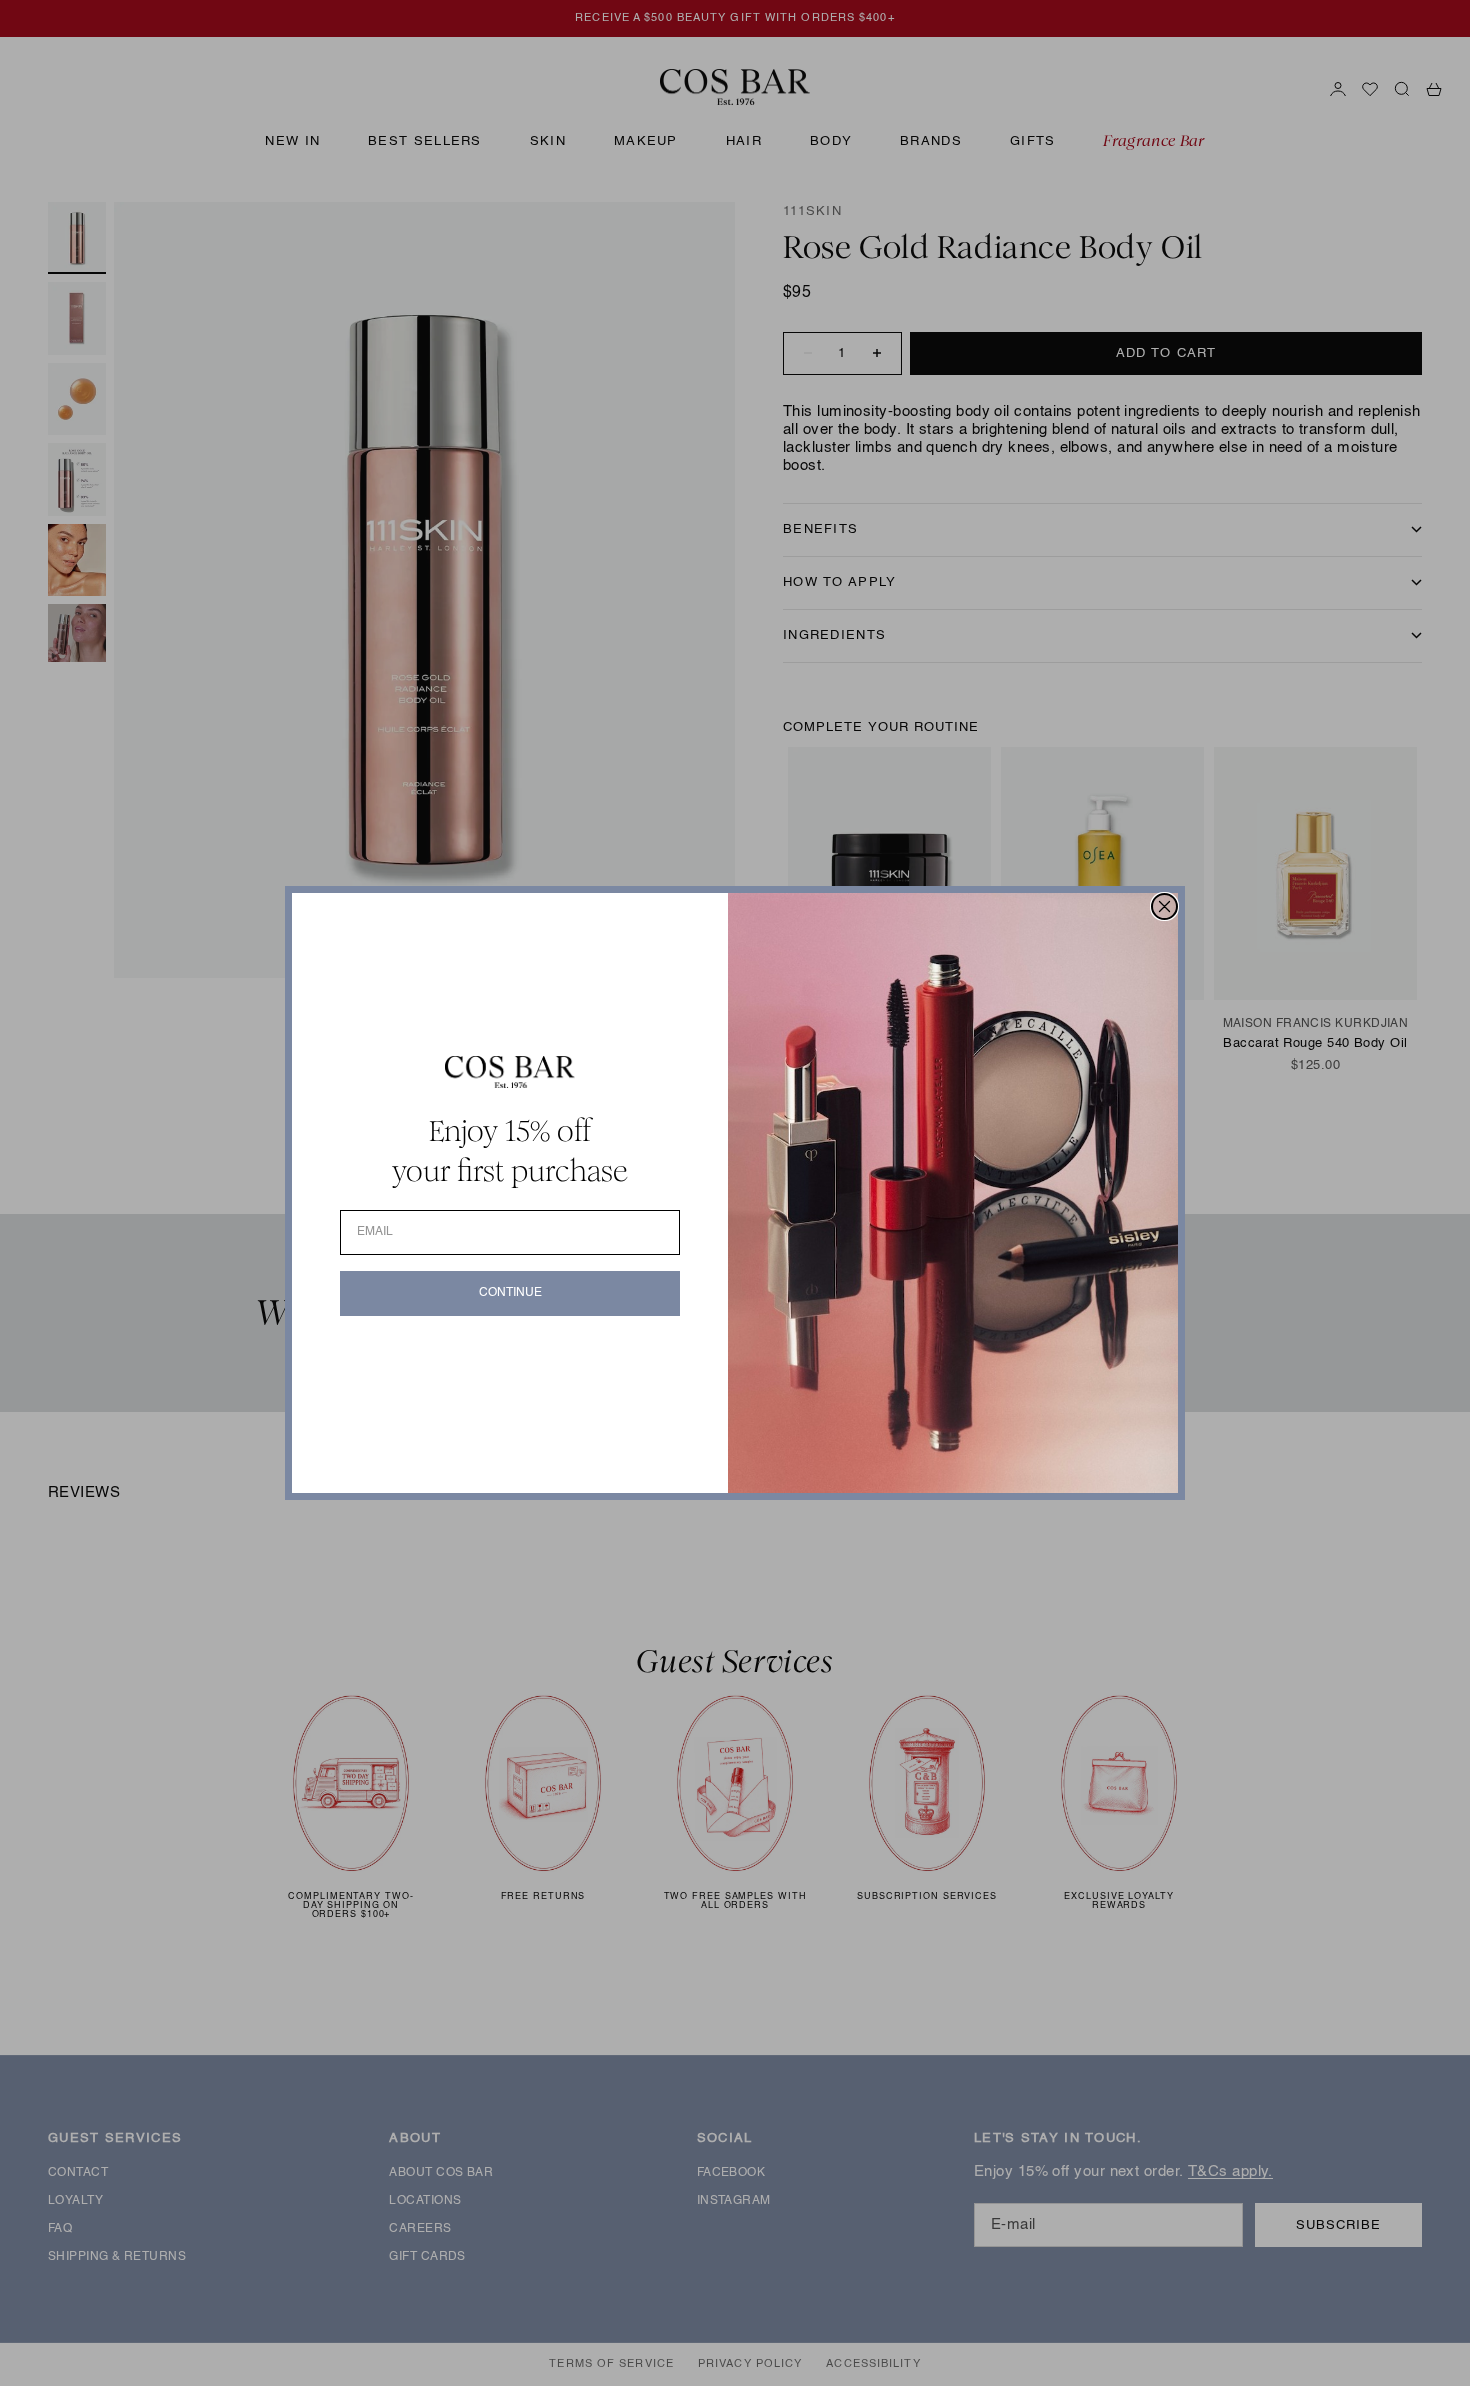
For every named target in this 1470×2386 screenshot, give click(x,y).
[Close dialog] (1164, 906)
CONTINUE (510, 1293)
